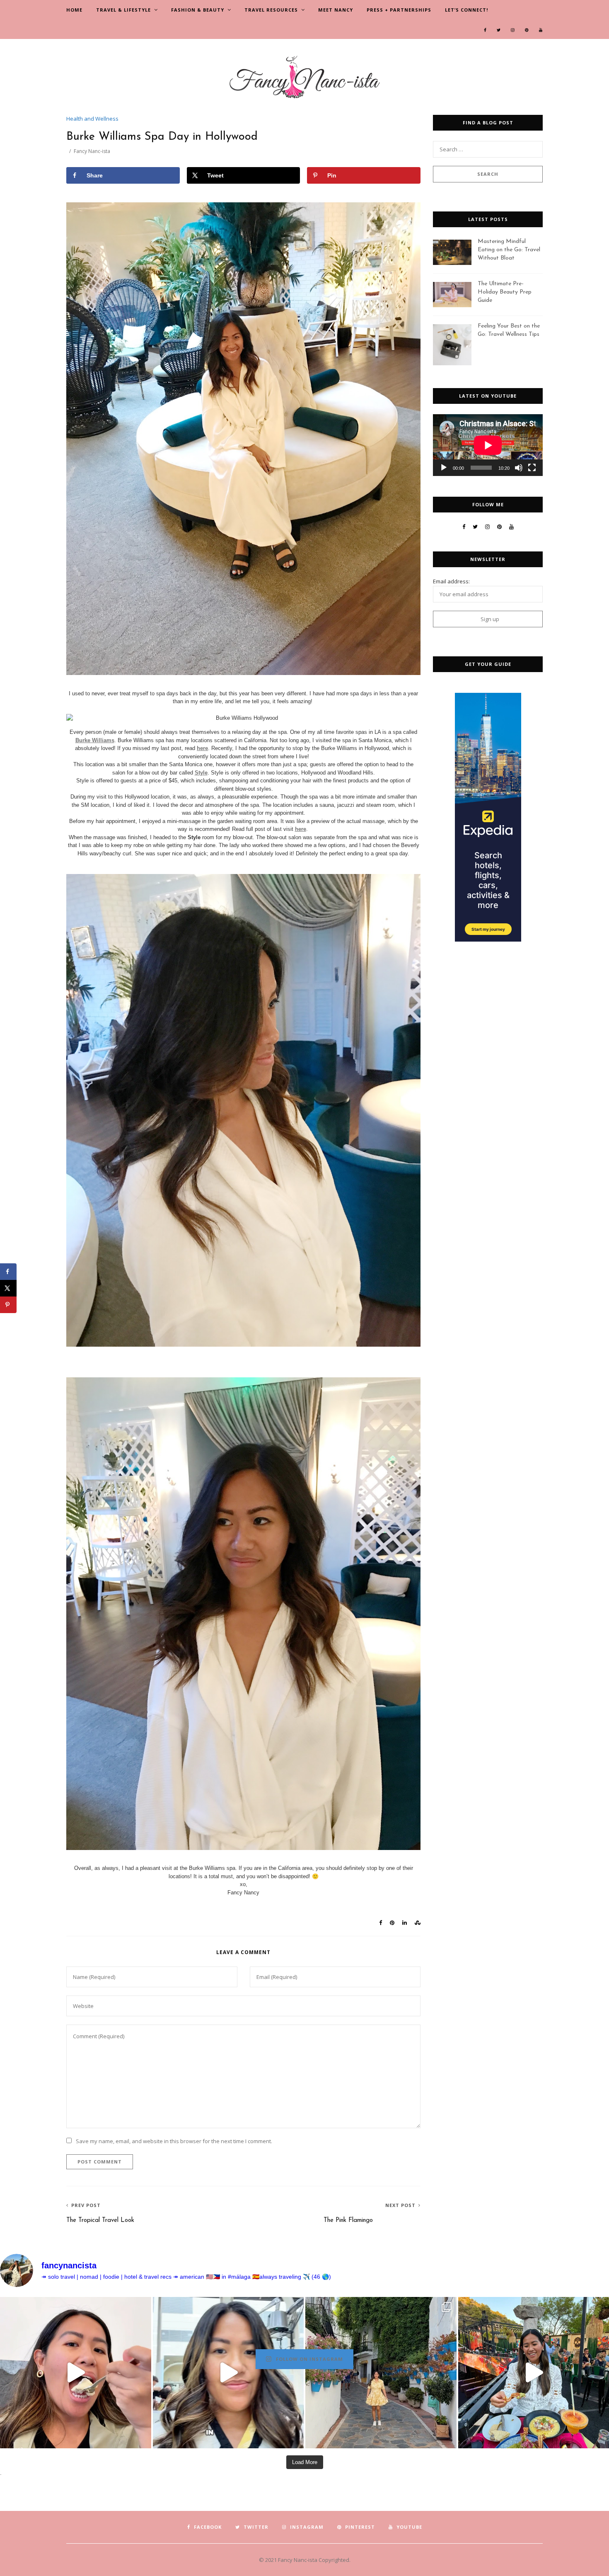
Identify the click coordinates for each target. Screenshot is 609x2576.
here (202, 748)
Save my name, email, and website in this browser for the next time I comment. (174, 2141)
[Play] (444, 468)
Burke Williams (95, 740)
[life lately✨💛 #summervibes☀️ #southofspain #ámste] (381, 2373)
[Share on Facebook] (8, 1272)
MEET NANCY (336, 10)
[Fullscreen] (532, 468)
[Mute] (519, 468)
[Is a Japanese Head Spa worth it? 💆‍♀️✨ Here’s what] (228, 2373)
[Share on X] (8, 1288)
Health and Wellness (92, 119)
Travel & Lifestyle (123, 10)
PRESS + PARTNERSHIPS (399, 10)
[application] (488, 445)
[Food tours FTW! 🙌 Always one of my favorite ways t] (76, 2373)
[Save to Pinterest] (8, 1305)
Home (74, 10)
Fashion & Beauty (198, 10)
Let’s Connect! (466, 10)
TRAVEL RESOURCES (271, 10)
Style (201, 773)
